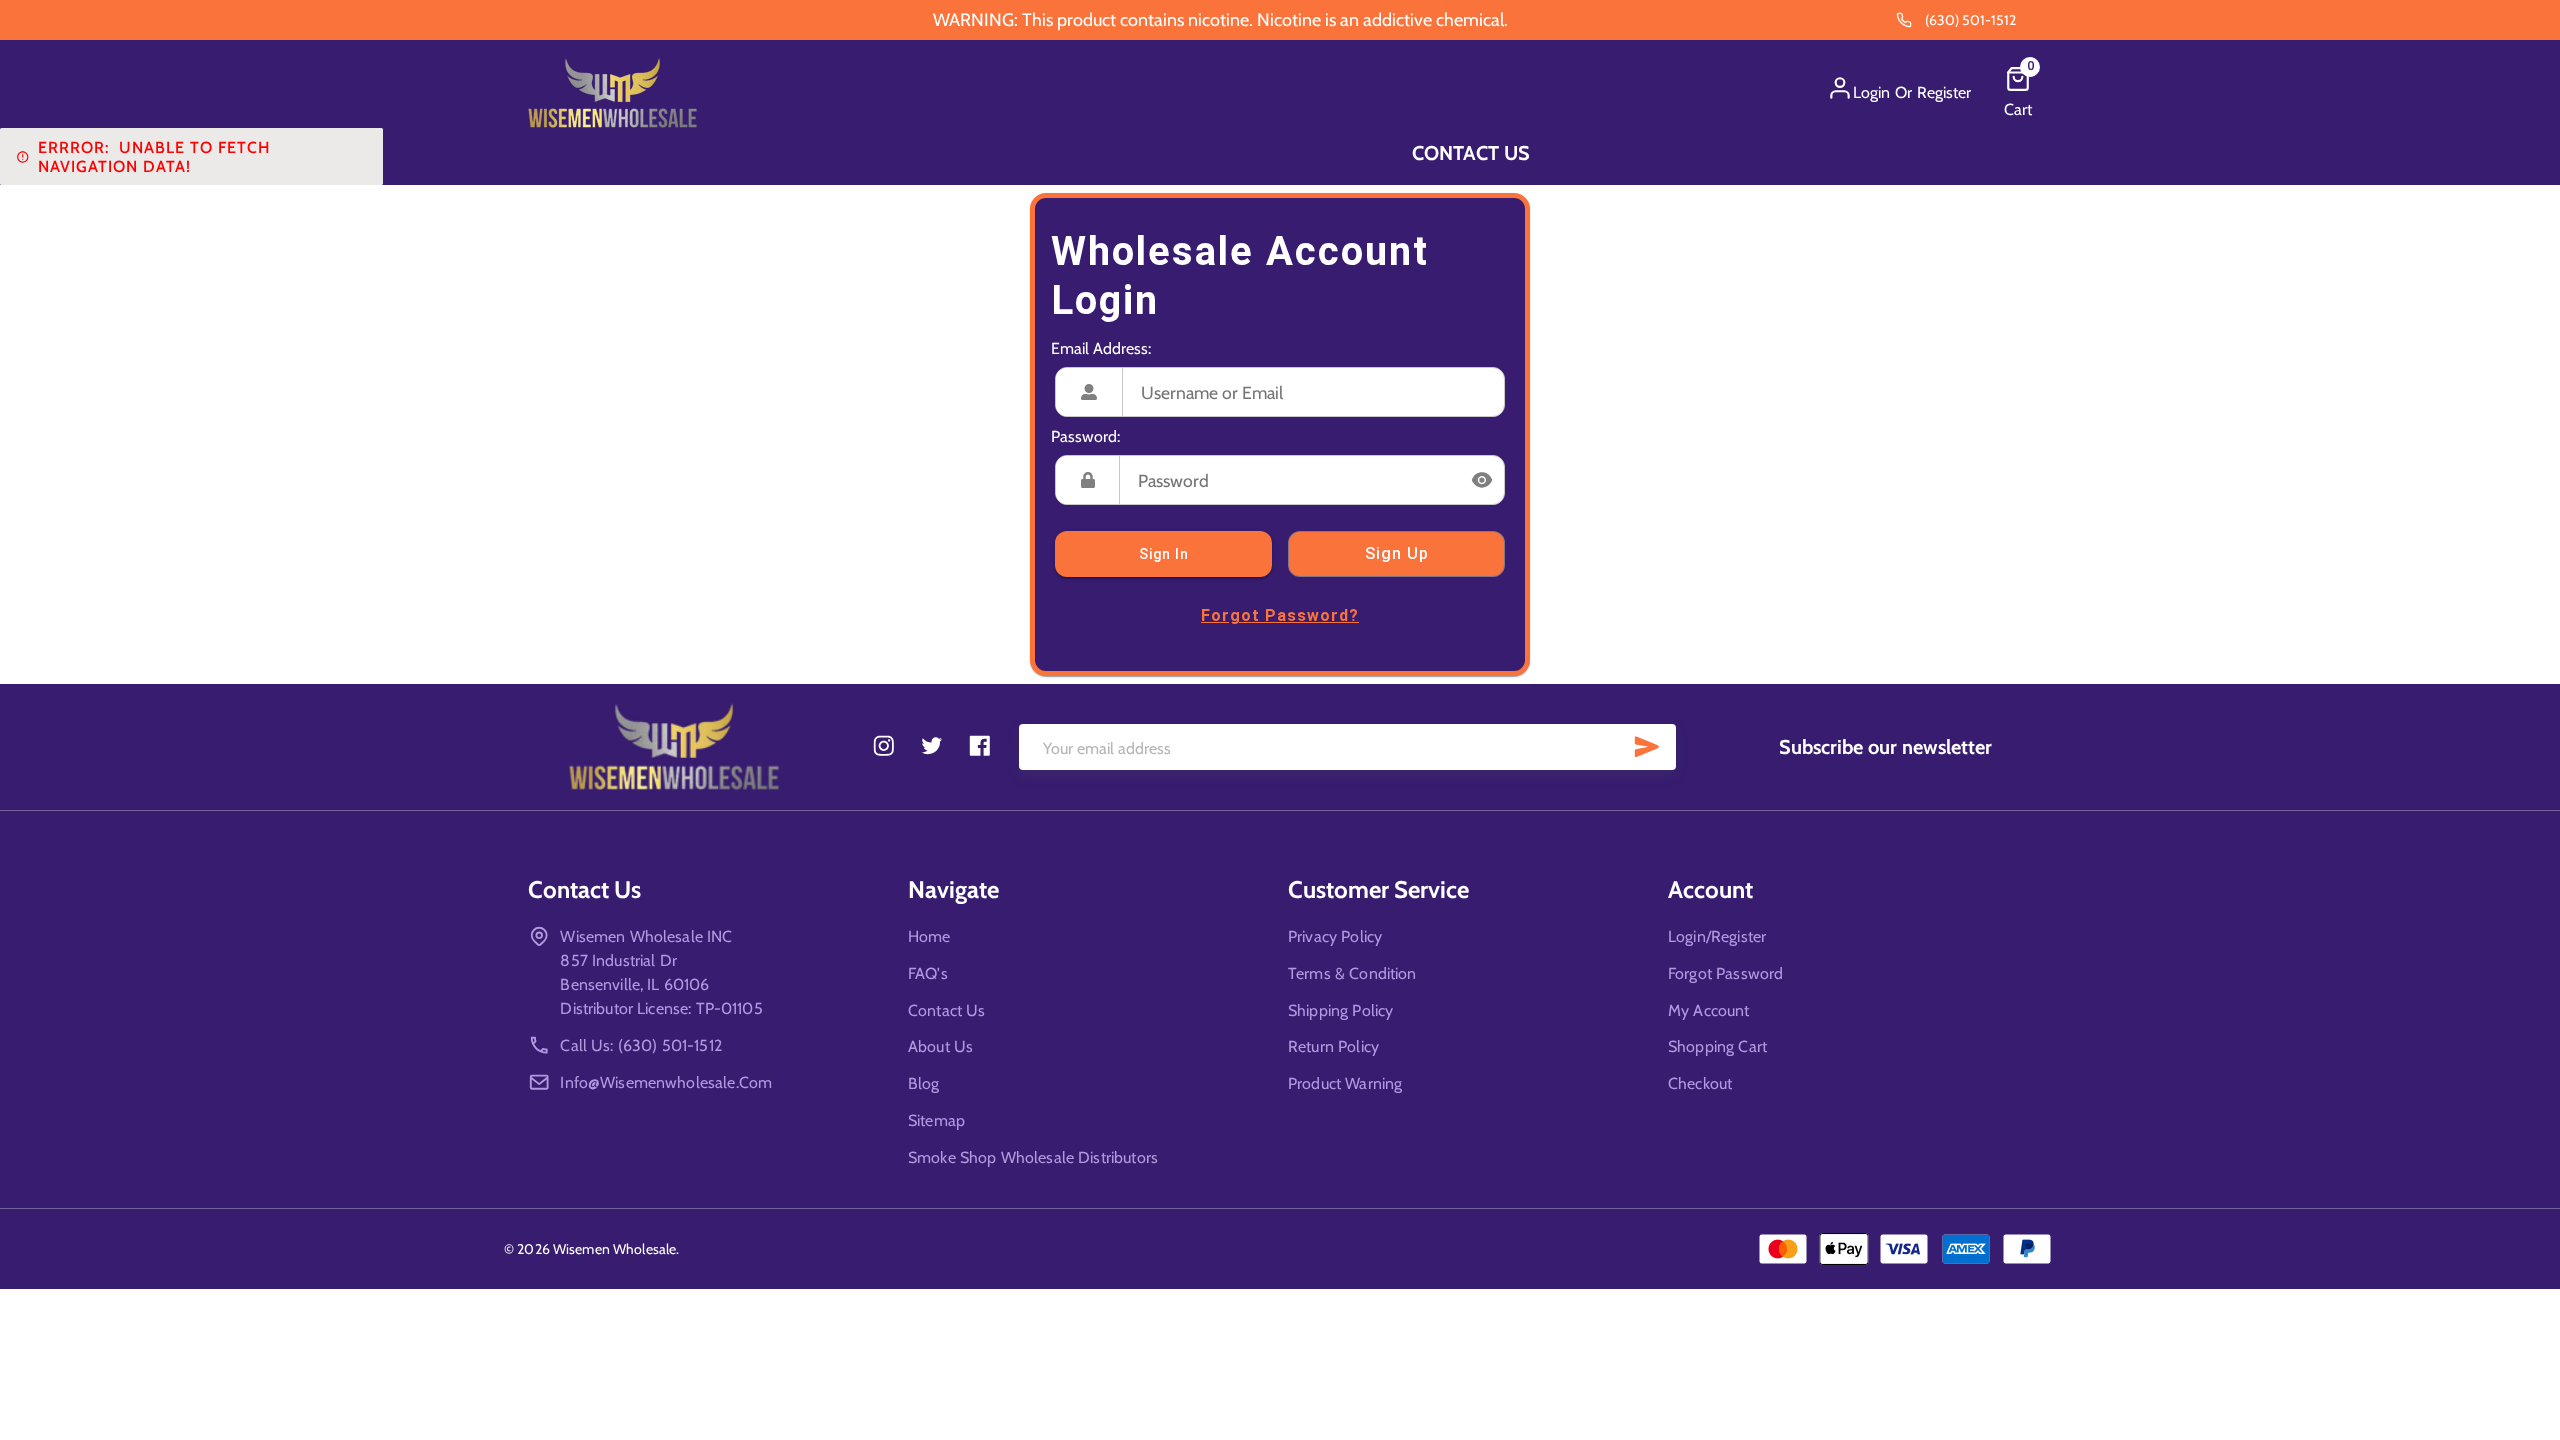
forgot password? (1280, 615)
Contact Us (1471, 153)
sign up (1397, 553)
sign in (1164, 554)
